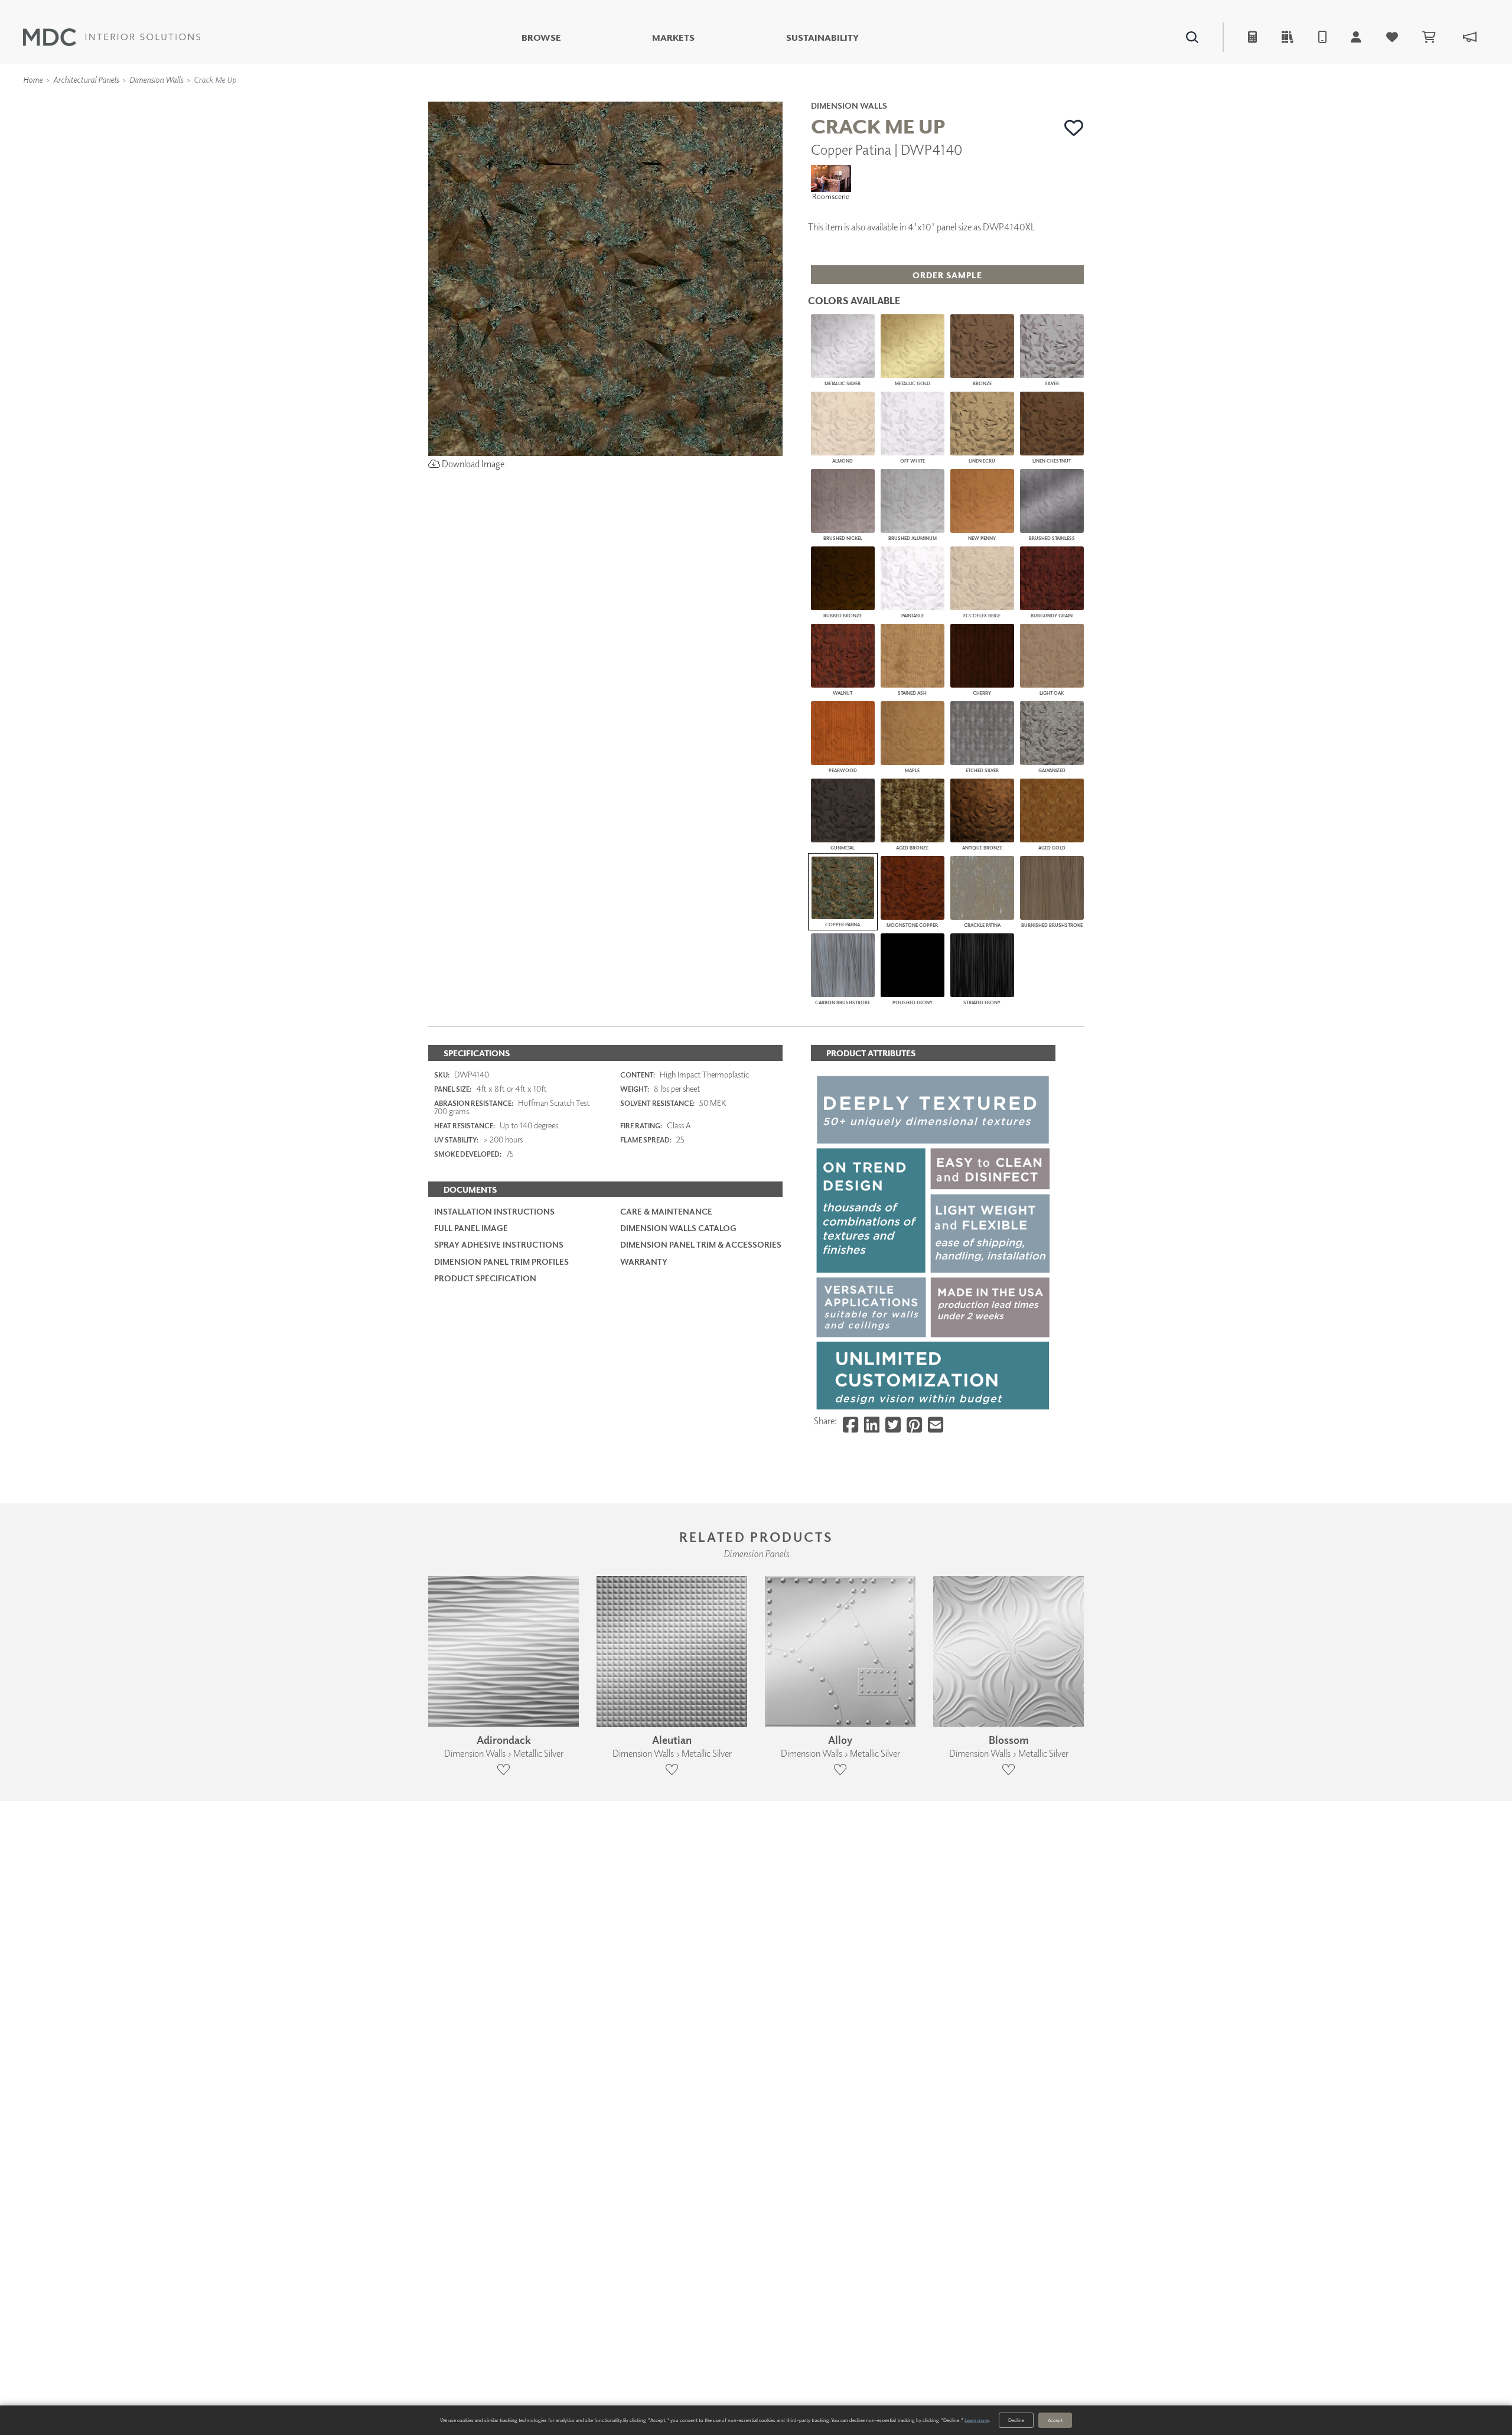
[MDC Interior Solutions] (112, 37)
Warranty (644, 1262)
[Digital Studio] (702, 99)
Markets (673, 38)
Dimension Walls (156, 79)
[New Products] (554, 99)
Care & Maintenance (666, 1211)
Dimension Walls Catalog (678, 1228)
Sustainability (822, 38)
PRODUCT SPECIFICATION (485, 1278)
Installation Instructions (494, 1211)
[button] (1074, 128)
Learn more (977, 2420)
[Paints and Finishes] (904, 99)
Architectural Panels (86, 79)
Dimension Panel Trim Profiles (501, 1262)
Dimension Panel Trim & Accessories (701, 1244)
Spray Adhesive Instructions (499, 1244)
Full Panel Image (471, 1228)
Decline (1016, 2420)
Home (33, 79)
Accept (1055, 2420)
